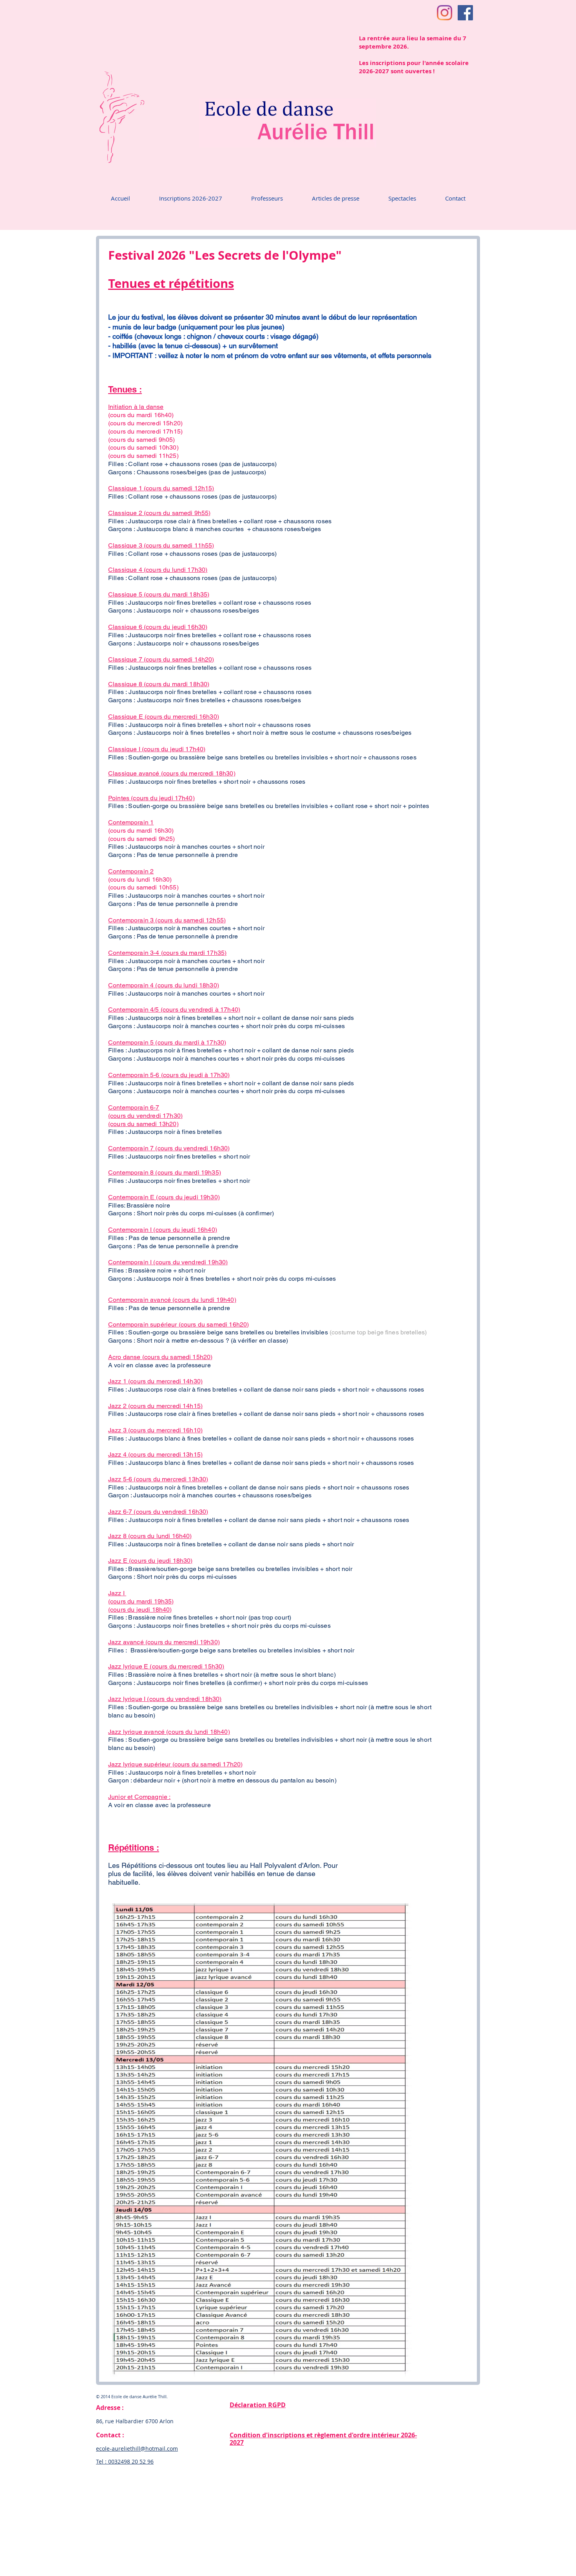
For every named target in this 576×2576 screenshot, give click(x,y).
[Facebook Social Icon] (465, 13)
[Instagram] (445, 13)
